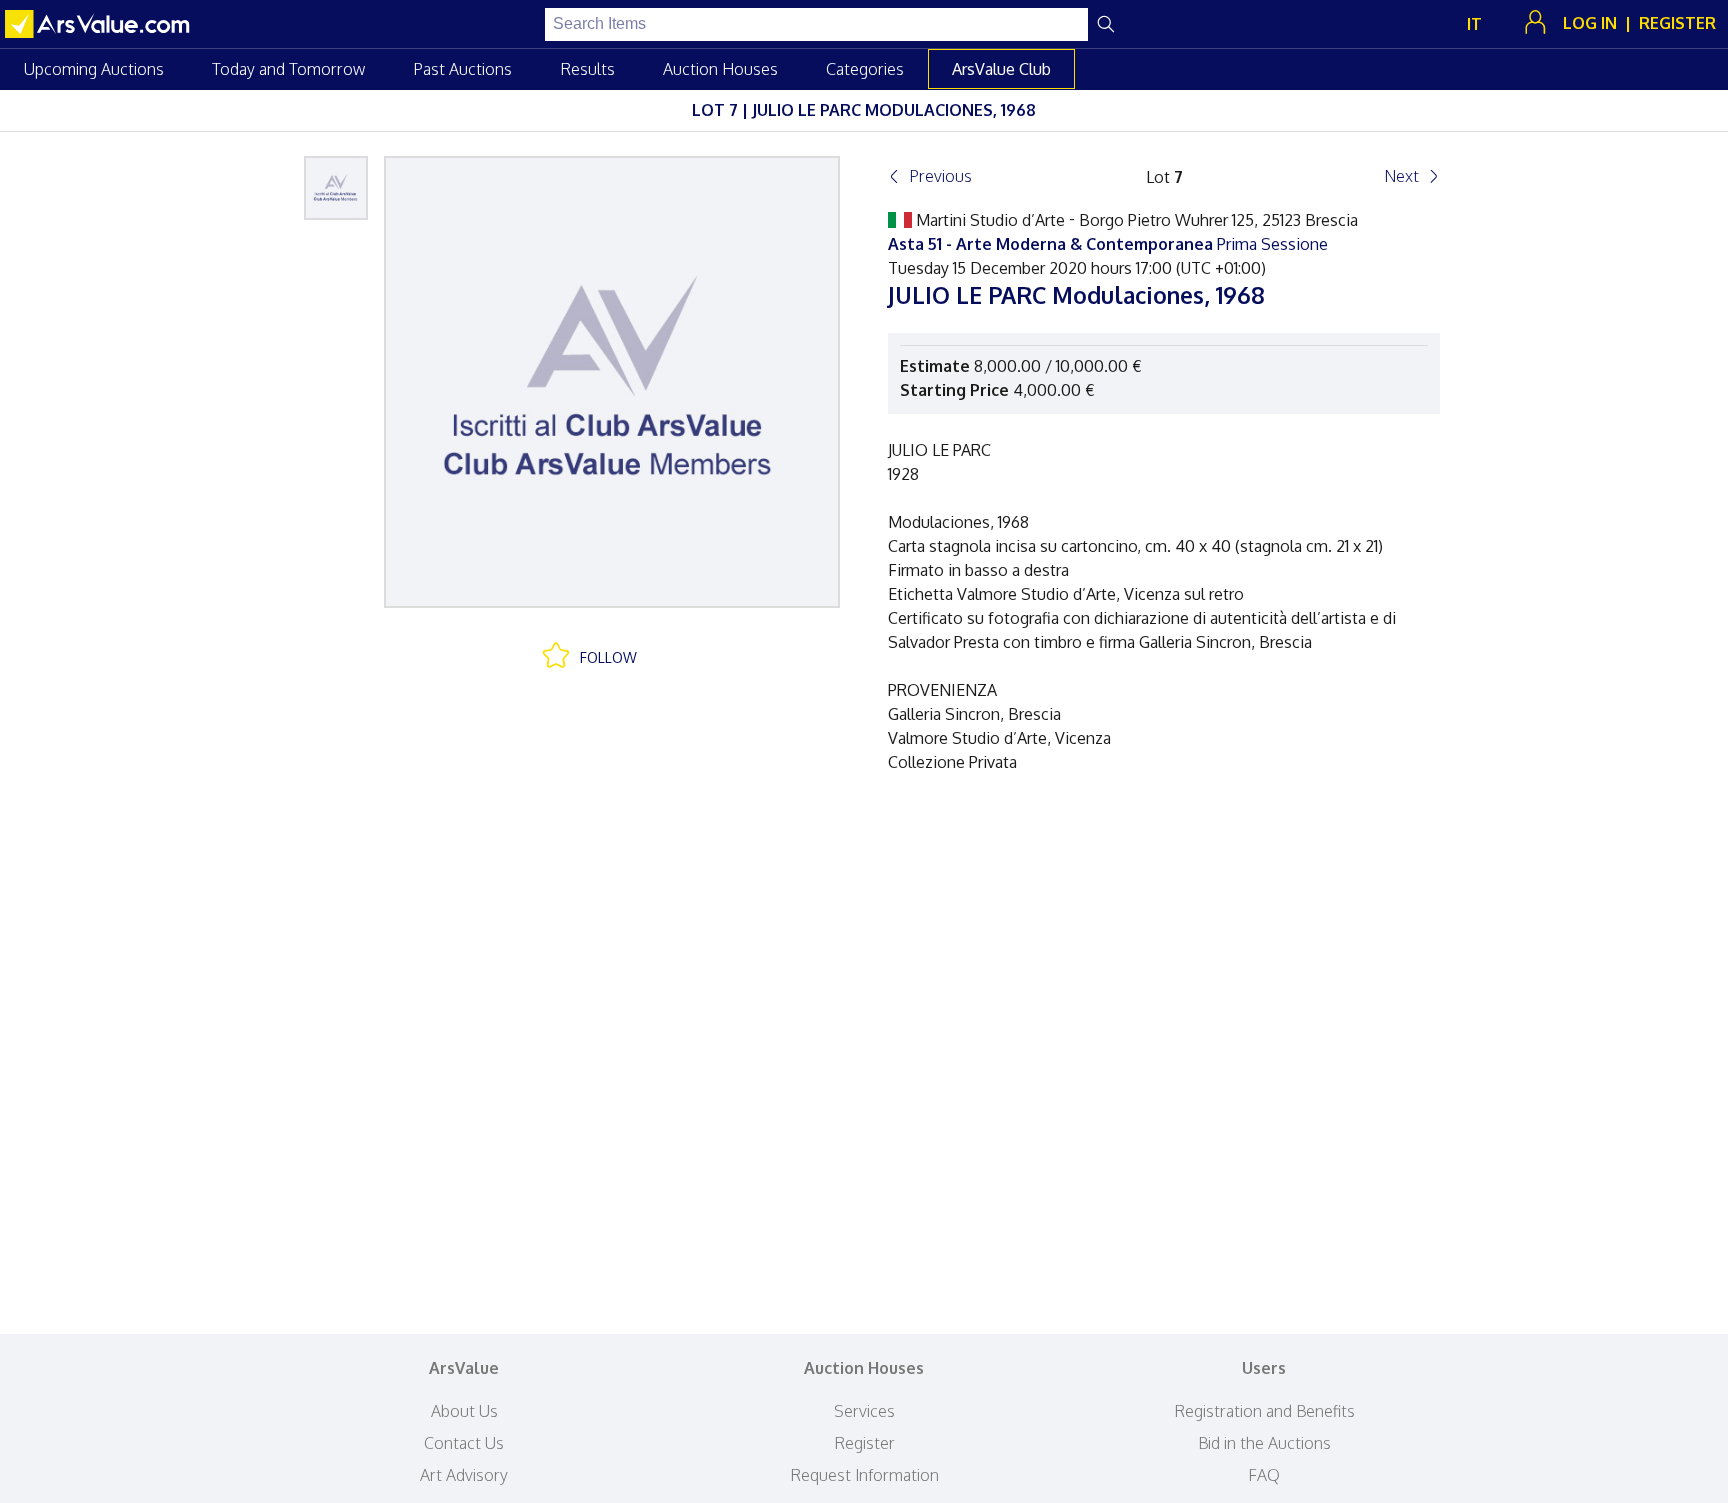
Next (1401, 176)
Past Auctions (462, 69)
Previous (940, 176)
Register (864, 1443)
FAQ (1264, 1475)
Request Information (864, 1475)
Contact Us (464, 1443)
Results (587, 69)
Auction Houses (720, 69)
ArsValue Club (1001, 69)
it (1474, 24)
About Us (464, 1411)
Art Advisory (464, 1475)
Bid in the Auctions (1264, 1443)
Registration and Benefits (1264, 1411)
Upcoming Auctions (94, 69)
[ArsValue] (100, 24)
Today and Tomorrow (288, 69)
